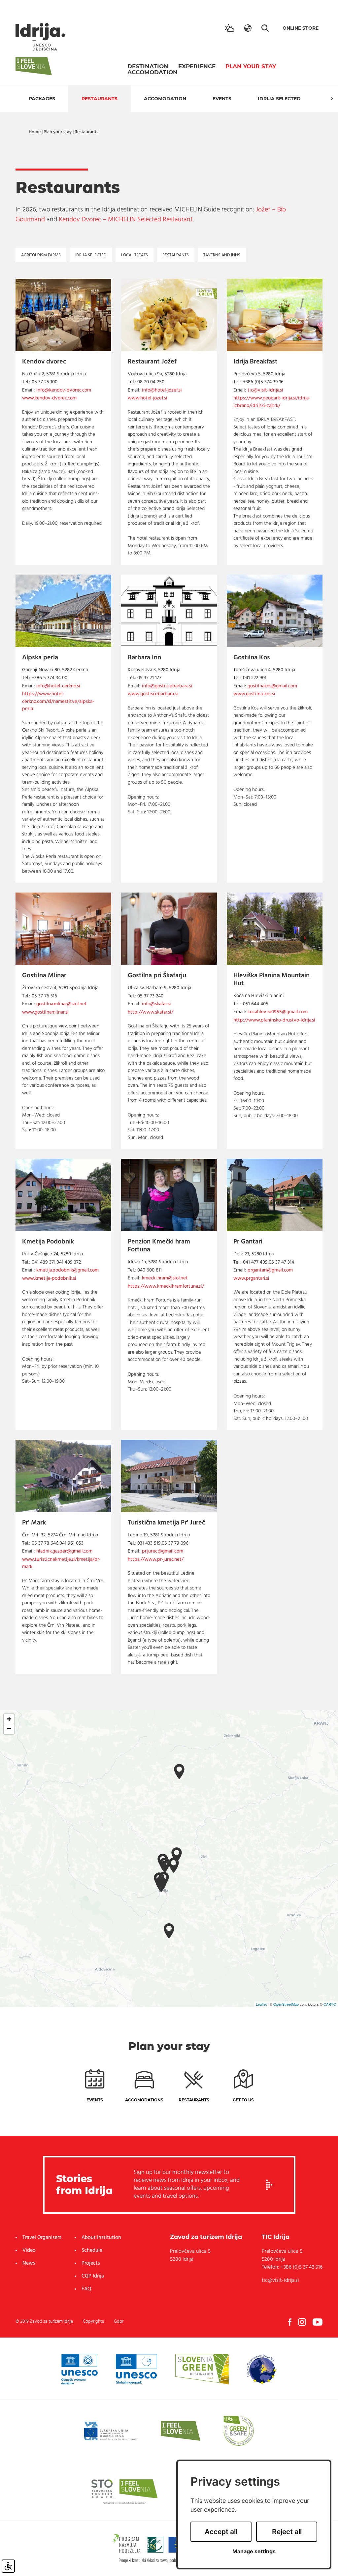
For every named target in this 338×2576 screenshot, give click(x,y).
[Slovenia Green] (202, 2369)
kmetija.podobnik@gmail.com (68, 1270)
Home (35, 132)
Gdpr (119, 2322)
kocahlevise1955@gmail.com (278, 1012)
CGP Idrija (93, 2276)
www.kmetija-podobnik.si (49, 1279)
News (29, 2263)
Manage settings (254, 2551)
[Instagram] (302, 2322)
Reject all (287, 2532)
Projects (91, 2263)
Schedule (92, 2250)
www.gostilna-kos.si (254, 694)
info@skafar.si (156, 1004)
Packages (42, 99)
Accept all (221, 2532)
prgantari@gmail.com (270, 1270)
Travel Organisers (42, 2238)
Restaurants (100, 99)
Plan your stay (251, 66)
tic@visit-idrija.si (265, 390)
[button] (248, 28)
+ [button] (9, 1719)
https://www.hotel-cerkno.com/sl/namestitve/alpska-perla (58, 702)
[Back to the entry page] (40, 37)
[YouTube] (318, 2322)
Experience (197, 66)
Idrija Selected (279, 99)
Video (29, 2250)
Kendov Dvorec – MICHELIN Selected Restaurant (126, 220)
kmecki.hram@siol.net (165, 1278)
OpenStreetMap (286, 2004)
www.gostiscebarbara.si (153, 694)
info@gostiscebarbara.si (167, 686)
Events (222, 99)
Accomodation (152, 72)
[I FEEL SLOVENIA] (181, 2431)
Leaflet (261, 2004)
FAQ (86, 2289)
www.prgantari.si (251, 1279)
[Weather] (230, 28)
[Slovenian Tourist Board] (124, 2491)
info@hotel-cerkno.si (58, 686)
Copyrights (93, 2322)
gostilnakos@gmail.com (272, 686)
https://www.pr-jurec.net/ (156, 1560)
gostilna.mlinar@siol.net (62, 1004)
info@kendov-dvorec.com (64, 390)
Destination (148, 66)
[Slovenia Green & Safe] (239, 2431)
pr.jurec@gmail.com (163, 1551)
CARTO (330, 2004)
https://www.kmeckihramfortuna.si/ (166, 1287)
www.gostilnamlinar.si (45, 1012)
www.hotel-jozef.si (148, 398)
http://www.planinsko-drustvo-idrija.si (274, 1020)
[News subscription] (269, 2185)
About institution (101, 2238)
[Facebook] (290, 2322)
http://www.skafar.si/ (151, 1012)
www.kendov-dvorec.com (49, 398)
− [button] (9, 1729)
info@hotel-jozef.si (162, 390)
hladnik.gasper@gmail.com (64, 1551)
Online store (301, 28)
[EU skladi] (111, 2431)
